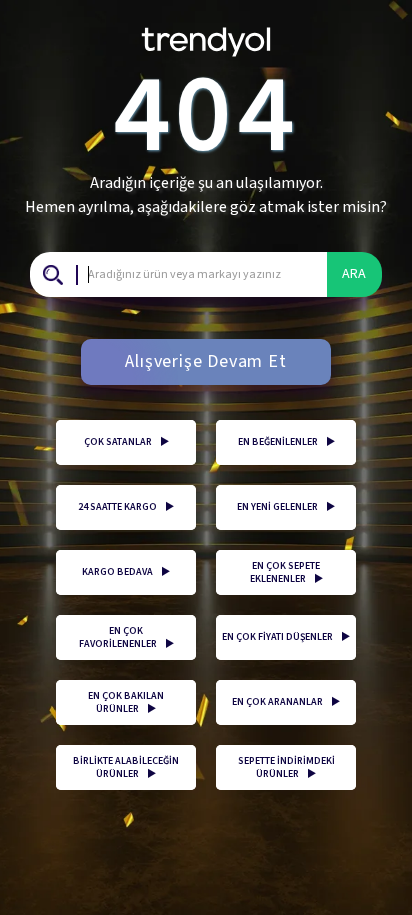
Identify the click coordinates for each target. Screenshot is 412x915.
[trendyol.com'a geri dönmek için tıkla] (206, 34)
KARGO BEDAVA (126, 572)
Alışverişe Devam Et (205, 361)
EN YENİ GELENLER (286, 507)
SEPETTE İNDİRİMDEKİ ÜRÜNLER (286, 767)
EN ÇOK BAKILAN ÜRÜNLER (126, 702)
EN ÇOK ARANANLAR (286, 702)
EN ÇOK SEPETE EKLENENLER (286, 572)
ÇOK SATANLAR (126, 442)
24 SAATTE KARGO (126, 507)
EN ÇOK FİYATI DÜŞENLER (286, 637)
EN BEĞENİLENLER (286, 442)
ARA (354, 274)
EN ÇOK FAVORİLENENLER (126, 637)
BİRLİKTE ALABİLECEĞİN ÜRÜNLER (126, 767)
